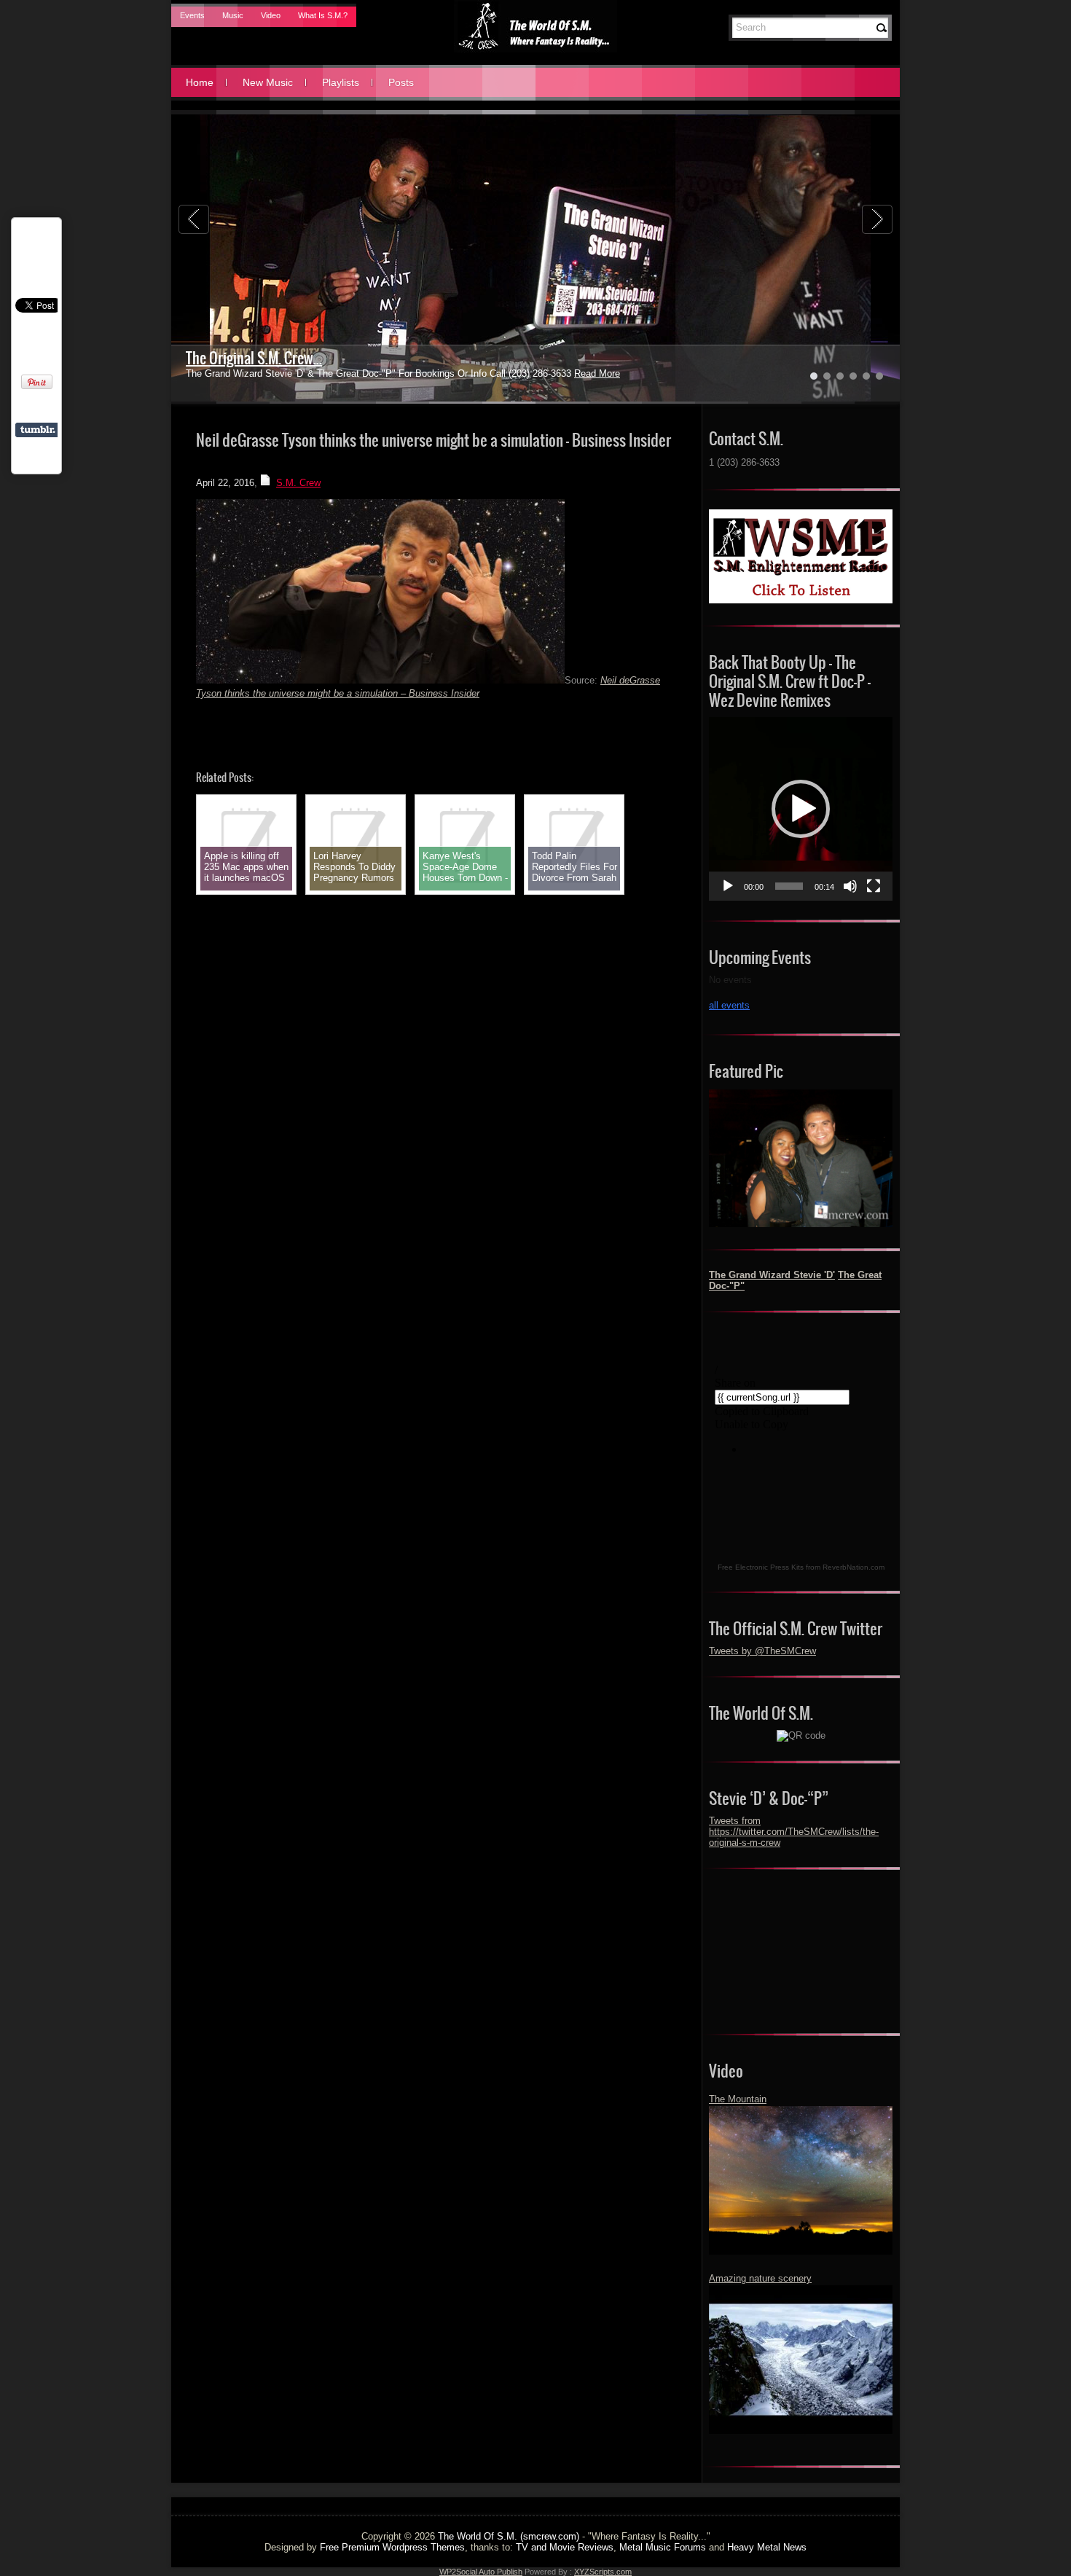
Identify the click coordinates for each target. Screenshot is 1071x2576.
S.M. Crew (298, 483)
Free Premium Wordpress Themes (392, 2547)
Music (233, 15)
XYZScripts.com (603, 2572)
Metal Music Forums (663, 2547)
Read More (562, 373)
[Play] (728, 886)
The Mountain (738, 2099)
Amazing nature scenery (760, 2278)
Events (192, 15)
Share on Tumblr (38, 430)
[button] (801, 809)
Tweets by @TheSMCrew (762, 1651)
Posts (401, 82)
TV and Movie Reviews (565, 2547)
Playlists (341, 82)
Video (271, 15)
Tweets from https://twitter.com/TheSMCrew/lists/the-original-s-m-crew (794, 1832)
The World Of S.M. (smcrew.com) (509, 2536)
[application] (801, 809)
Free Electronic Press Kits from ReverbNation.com (801, 1567)
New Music (268, 82)
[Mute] (850, 886)
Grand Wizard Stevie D (250, 358)
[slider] (789, 886)
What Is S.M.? (323, 15)
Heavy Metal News (767, 2547)
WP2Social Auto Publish (481, 2572)
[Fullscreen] (874, 886)
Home (200, 82)
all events (729, 1005)
